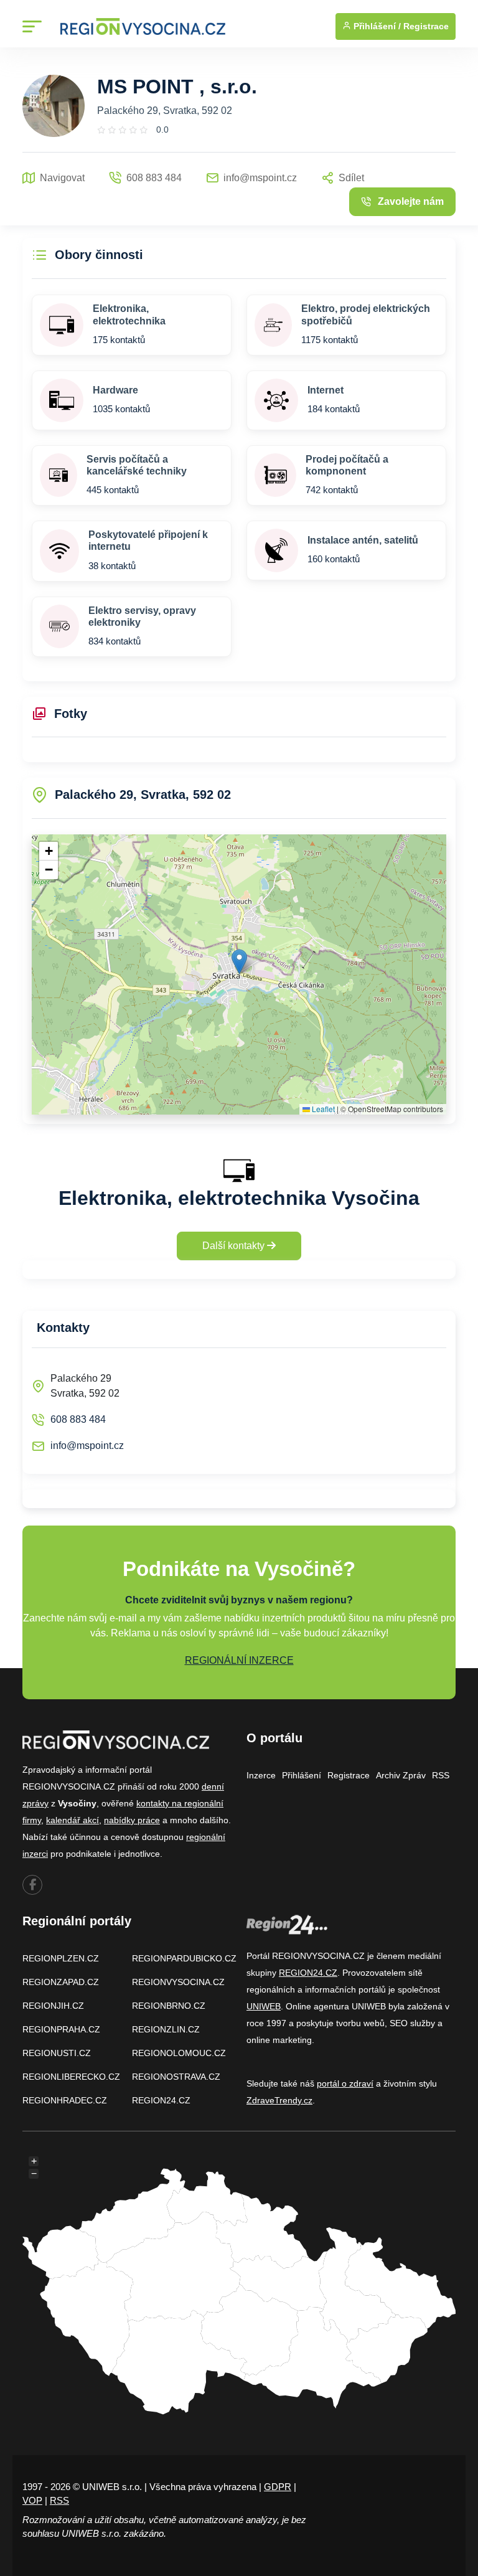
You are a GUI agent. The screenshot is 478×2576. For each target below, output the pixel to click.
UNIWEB (264, 2006)
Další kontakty (235, 1246)
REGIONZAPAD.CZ (61, 1982)
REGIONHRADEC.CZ (65, 2100)
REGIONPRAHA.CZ (61, 2029)
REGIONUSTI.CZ (57, 2053)
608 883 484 (78, 1419)
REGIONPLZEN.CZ (61, 1958)
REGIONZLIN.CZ (166, 2029)
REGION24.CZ (161, 2100)
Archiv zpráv (401, 1775)
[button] (239, 962)
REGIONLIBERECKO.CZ (71, 2077)
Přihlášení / (376, 26)
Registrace (426, 26)
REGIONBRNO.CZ (169, 2006)
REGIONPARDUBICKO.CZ (184, 1958)
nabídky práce (132, 1820)
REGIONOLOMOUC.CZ (179, 2053)
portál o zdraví (345, 2083)
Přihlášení (302, 1775)
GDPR (278, 2487)
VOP (32, 2500)
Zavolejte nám (411, 201)
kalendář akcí (73, 1820)
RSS (441, 1775)
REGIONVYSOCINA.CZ (178, 1982)
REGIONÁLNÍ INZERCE (239, 1660)
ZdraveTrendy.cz (279, 2100)
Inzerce (261, 1775)
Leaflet (322, 1109)
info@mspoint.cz (87, 1446)
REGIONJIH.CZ (53, 2006)
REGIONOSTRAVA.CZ (176, 2077)
